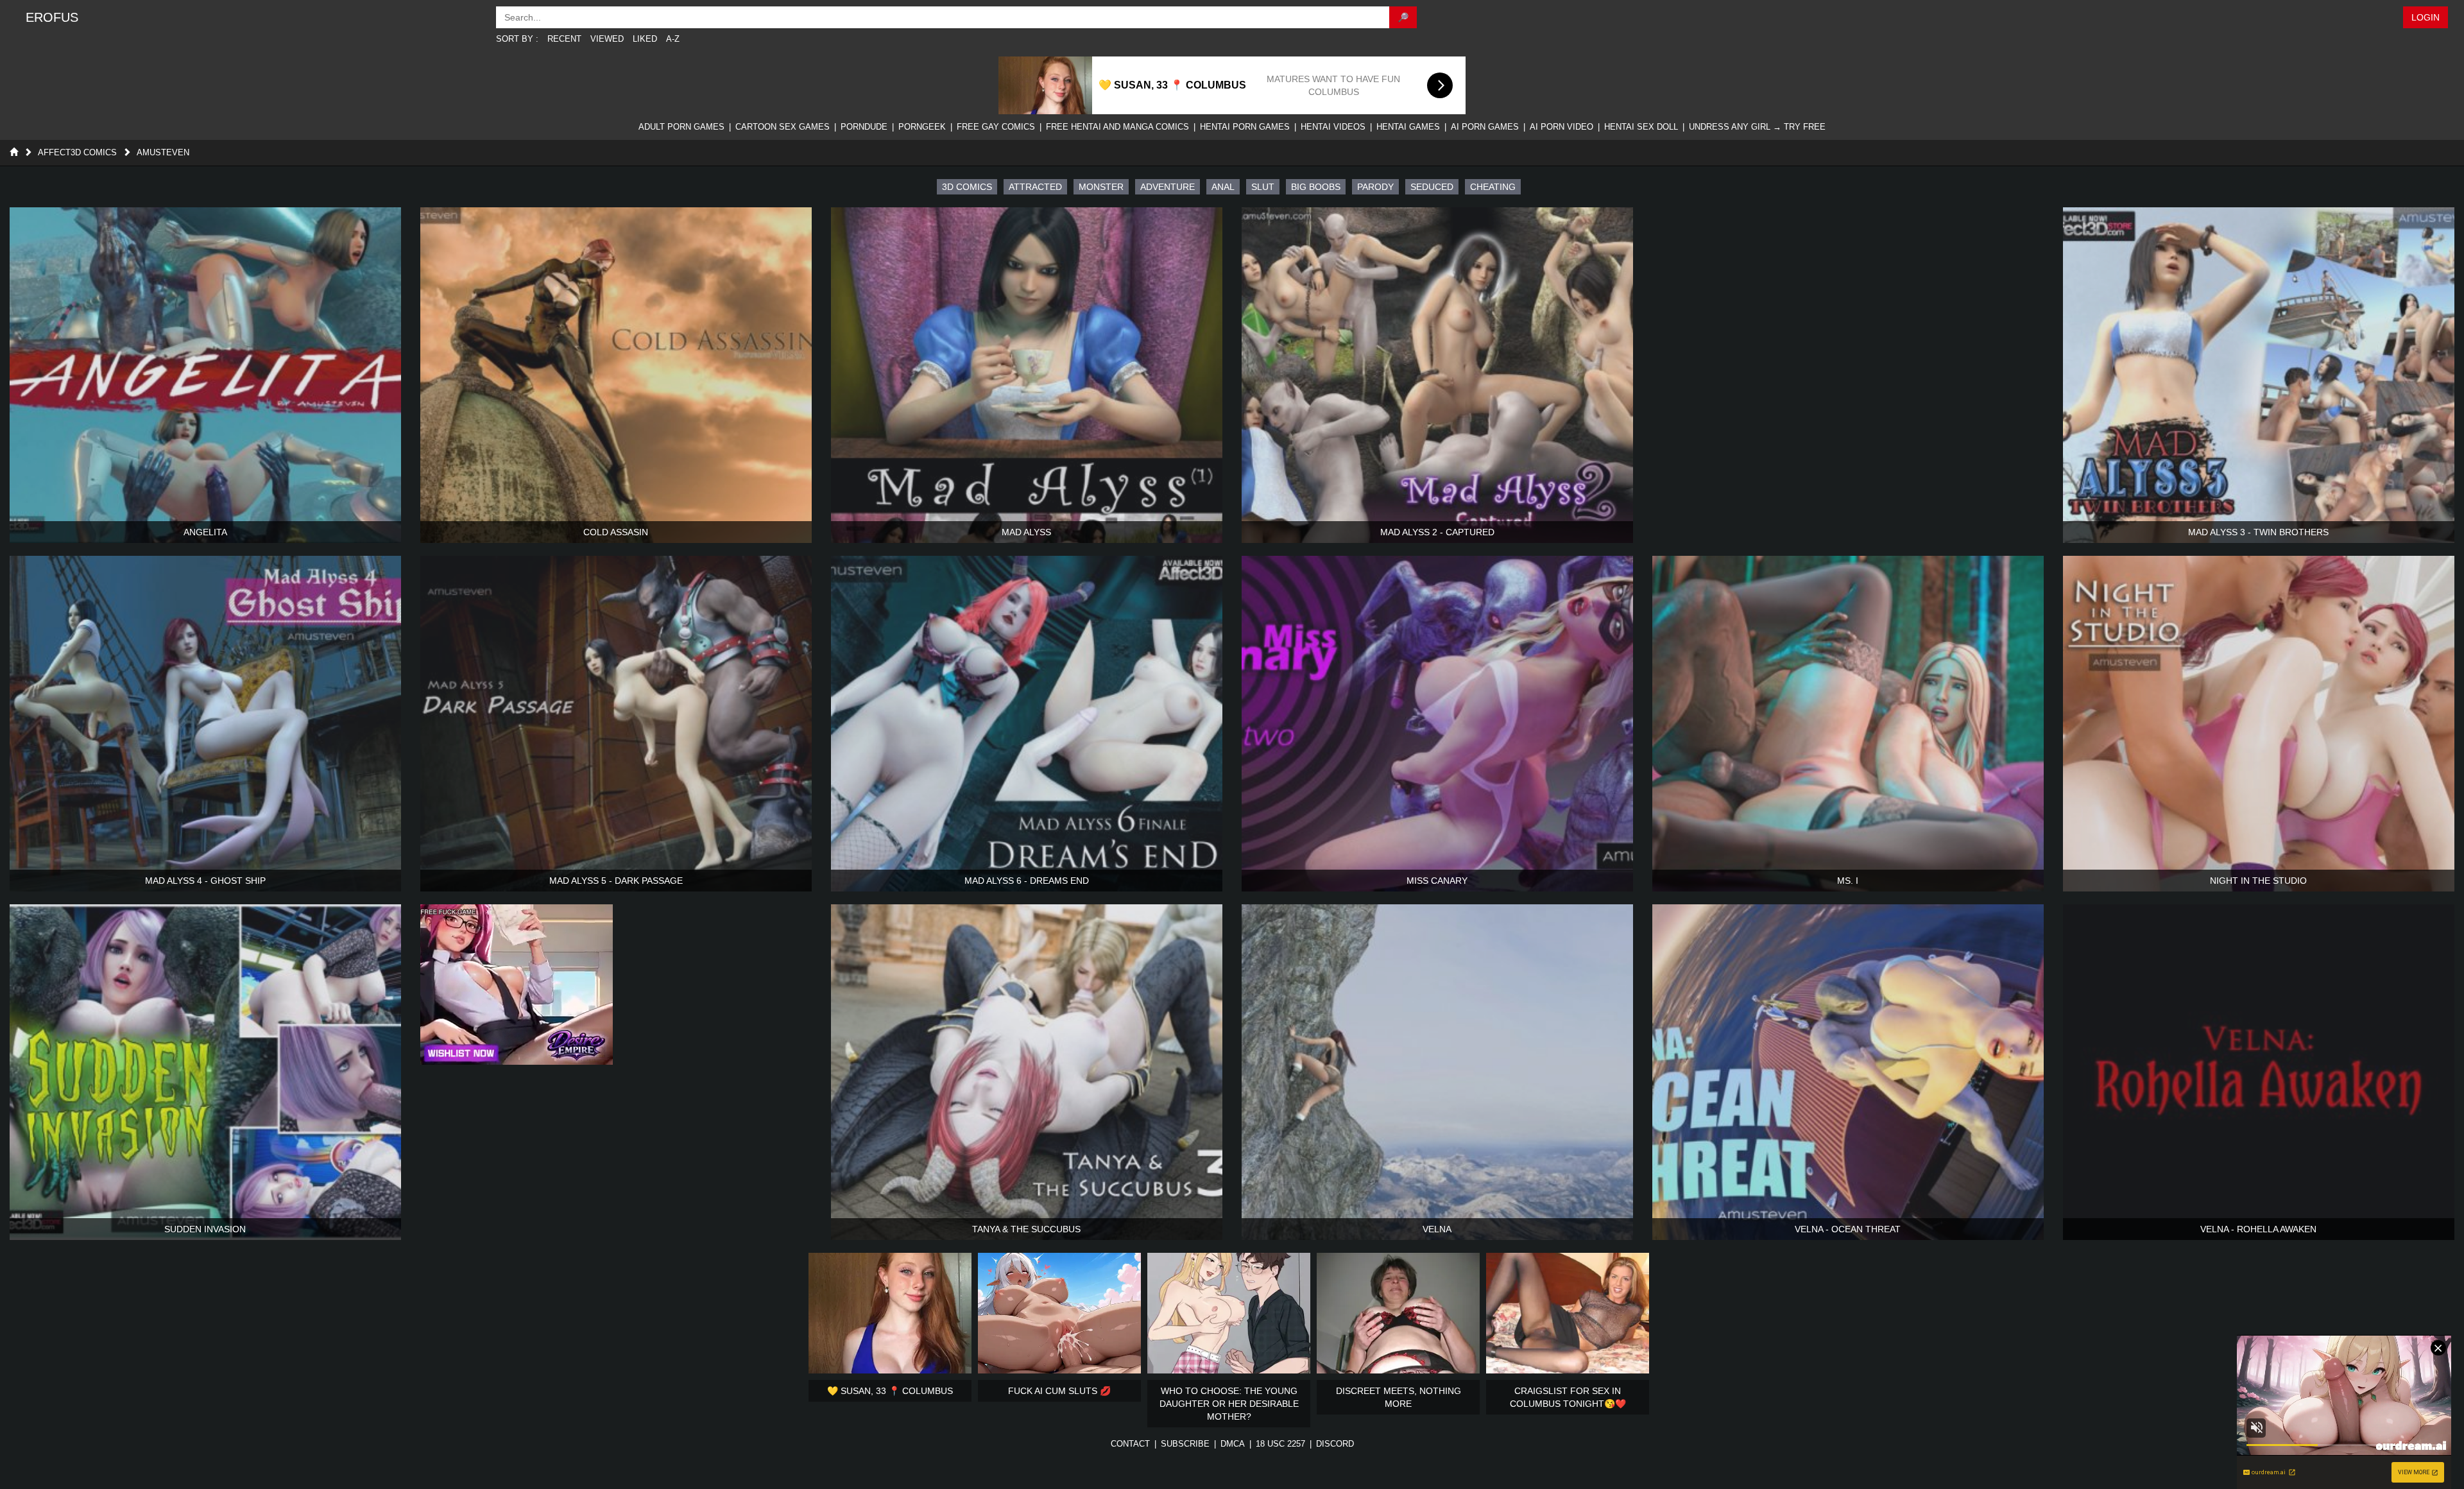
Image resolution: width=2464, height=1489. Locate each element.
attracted (1035, 187)
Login (2425, 17)
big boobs (1316, 187)
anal (1223, 187)
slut (1263, 187)
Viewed (607, 39)
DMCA (1233, 1444)
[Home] (14, 152)
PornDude (864, 127)
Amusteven (163, 152)
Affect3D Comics (77, 152)
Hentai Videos (1333, 127)
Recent (564, 39)
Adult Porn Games (681, 127)
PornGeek (922, 127)
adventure (1168, 187)
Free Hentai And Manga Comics (1117, 127)
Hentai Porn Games (1245, 127)
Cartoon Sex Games (783, 127)
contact (1130, 1444)
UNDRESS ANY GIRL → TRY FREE (1757, 127)
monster (1101, 187)
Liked (645, 39)
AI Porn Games (1485, 127)
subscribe (1185, 1444)
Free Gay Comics (996, 127)
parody (1375, 187)
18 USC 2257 (1280, 1444)
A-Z (673, 39)
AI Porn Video (1561, 127)
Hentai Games (1408, 127)
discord (1335, 1444)
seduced (1432, 187)
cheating (1493, 187)
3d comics (967, 187)
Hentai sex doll (1641, 127)
